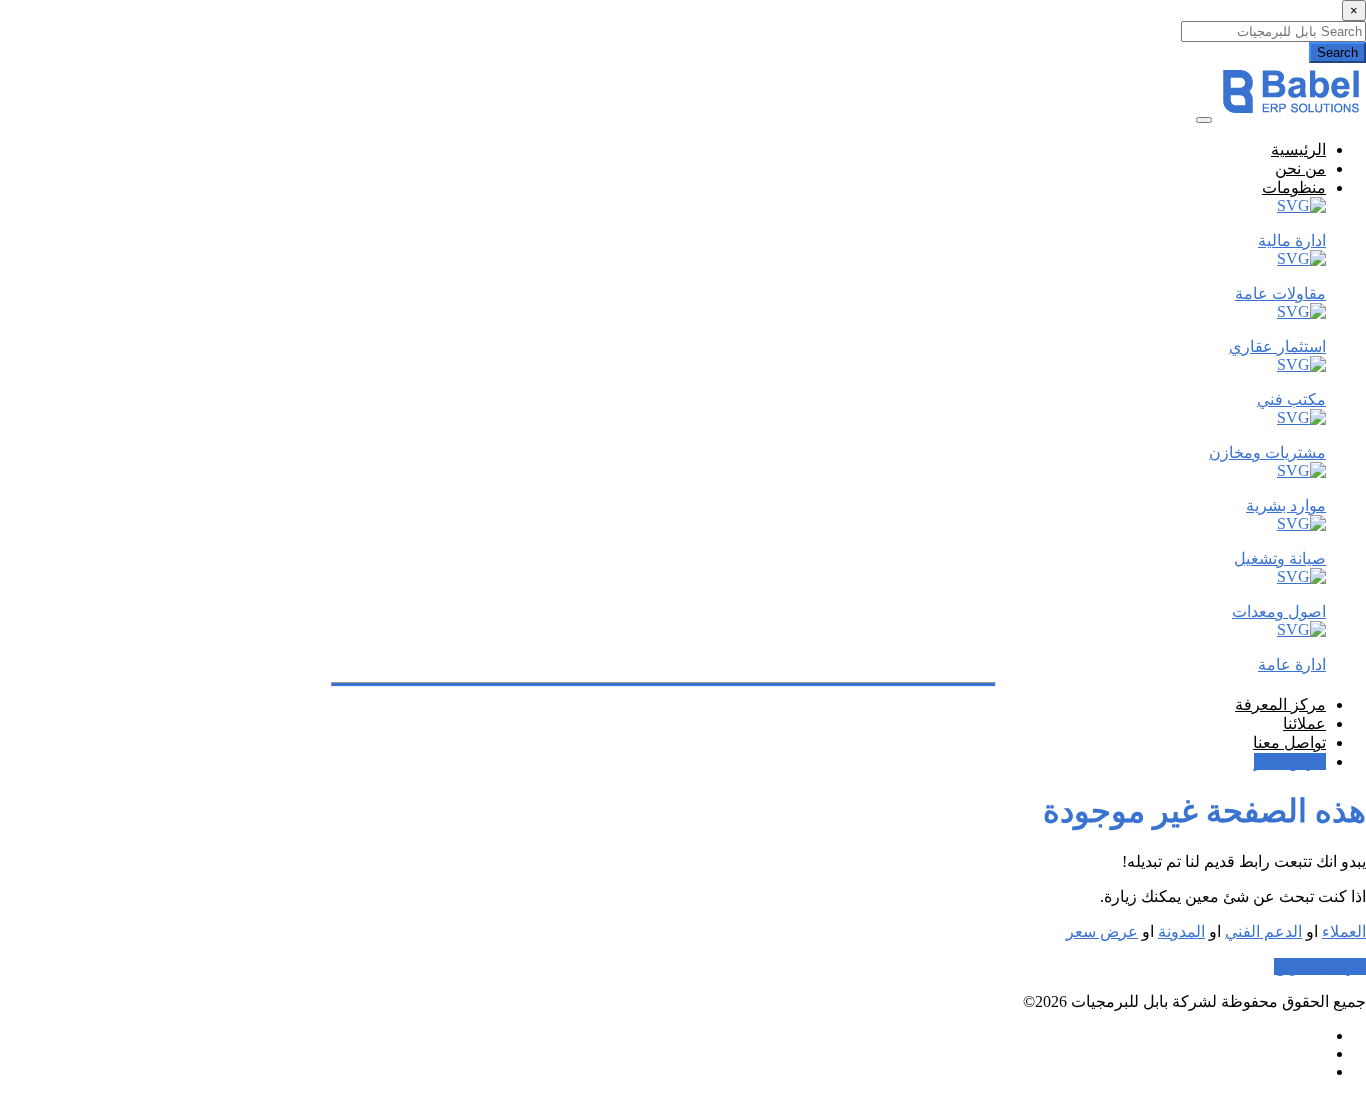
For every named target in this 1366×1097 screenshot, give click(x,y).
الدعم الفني (1263, 931)
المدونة (1181, 931)
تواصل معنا (1289, 742)
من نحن (1300, 168)
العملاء (1344, 931)
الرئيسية (1298, 149)
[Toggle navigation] (1204, 120)
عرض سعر (1290, 761)
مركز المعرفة (1280, 704)
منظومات (1294, 187)
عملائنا (1304, 723)
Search (1337, 52)
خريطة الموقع (1320, 966)
